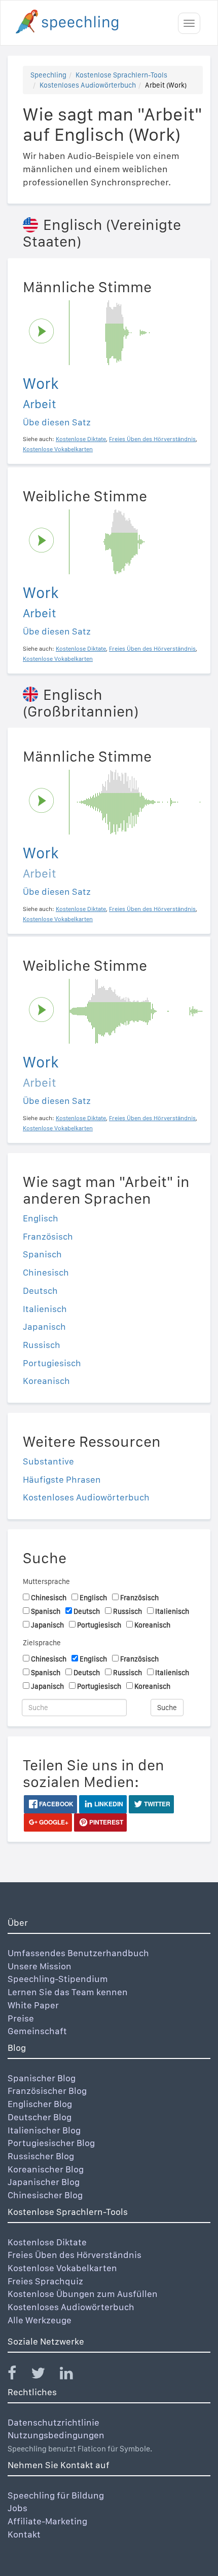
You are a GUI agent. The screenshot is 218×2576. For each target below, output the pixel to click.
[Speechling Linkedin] (73, 2375)
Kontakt (24, 2534)
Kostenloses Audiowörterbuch (88, 85)
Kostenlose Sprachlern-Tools (121, 75)
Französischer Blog (47, 2091)
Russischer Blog (41, 2156)
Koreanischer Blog (46, 2169)
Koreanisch (46, 1381)
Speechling (48, 75)
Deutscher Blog (40, 2117)
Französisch (48, 1236)
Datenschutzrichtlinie (53, 2422)
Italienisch (45, 1309)
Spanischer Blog (42, 2078)
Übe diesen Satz (57, 422)
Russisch (42, 1345)
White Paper (33, 2005)
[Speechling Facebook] (18, 2375)
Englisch (41, 1218)
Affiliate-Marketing (47, 2521)
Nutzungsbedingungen (56, 2435)
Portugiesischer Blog (51, 2143)
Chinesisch (46, 1272)
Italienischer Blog (44, 2130)
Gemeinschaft (37, 2031)
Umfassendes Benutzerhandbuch (78, 1953)
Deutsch (40, 1291)
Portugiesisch (52, 1363)
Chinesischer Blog (45, 2195)
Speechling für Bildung (56, 2495)
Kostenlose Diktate (47, 2242)
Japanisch (44, 1326)
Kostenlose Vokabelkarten (62, 2268)
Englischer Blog (40, 2104)
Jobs (17, 2508)
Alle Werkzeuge (40, 2320)
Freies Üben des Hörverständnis (75, 2255)
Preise (21, 2018)
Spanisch (42, 1254)
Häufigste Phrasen (62, 1479)
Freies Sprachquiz (45, 2281)
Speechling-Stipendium (58, 1979)
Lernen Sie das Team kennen (68, 1992)
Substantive (48, 1461)
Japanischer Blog (44, 2182)
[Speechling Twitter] (44, 2375)
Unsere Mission (40, 1966)
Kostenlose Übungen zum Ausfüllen (83, 2294)
